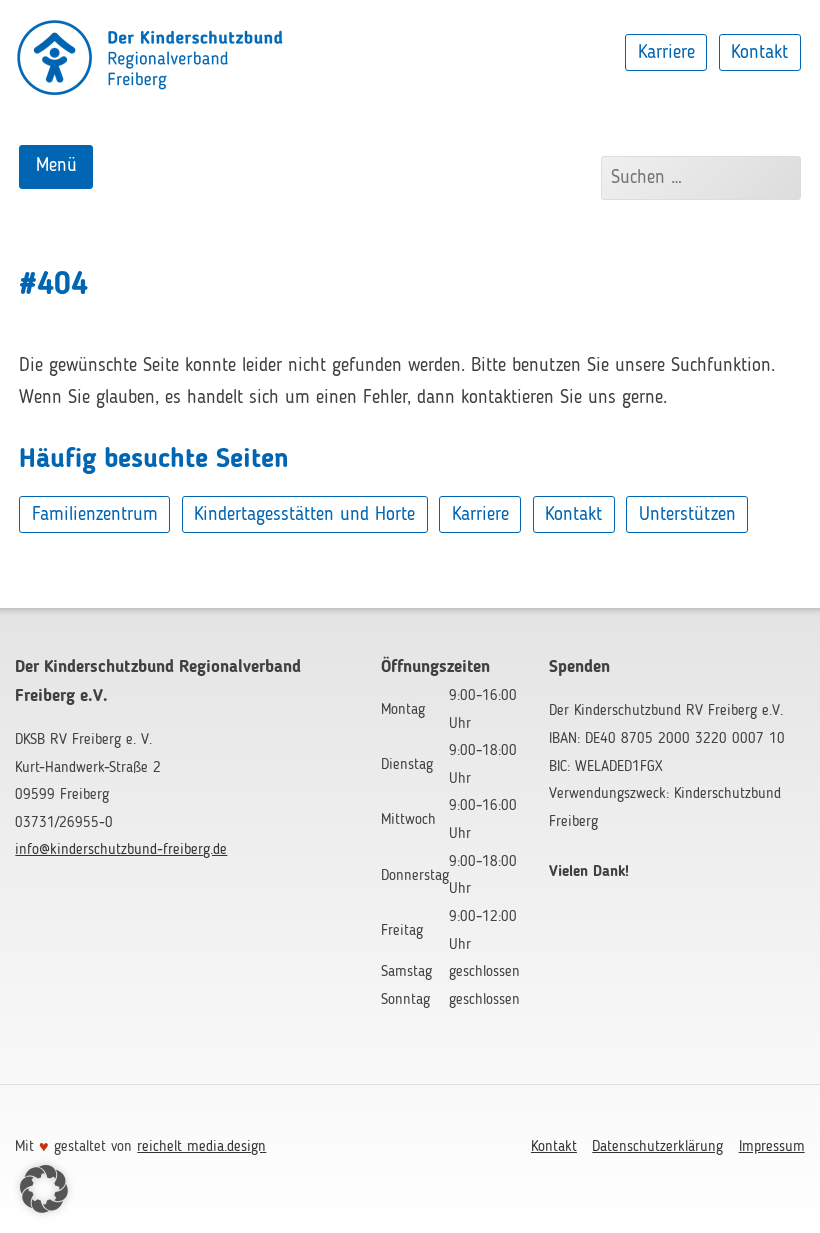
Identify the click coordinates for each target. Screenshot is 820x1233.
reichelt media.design (201, 1147)
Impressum (772, 1147)
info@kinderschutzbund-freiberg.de (121, 850)
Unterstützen (687, 515)
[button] (44, 1189)
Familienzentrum (95, 515)
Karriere (666, 52)
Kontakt (759, 52)
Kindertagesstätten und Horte (304, 515)
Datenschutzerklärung (657, 1147)
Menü (56, 166)
